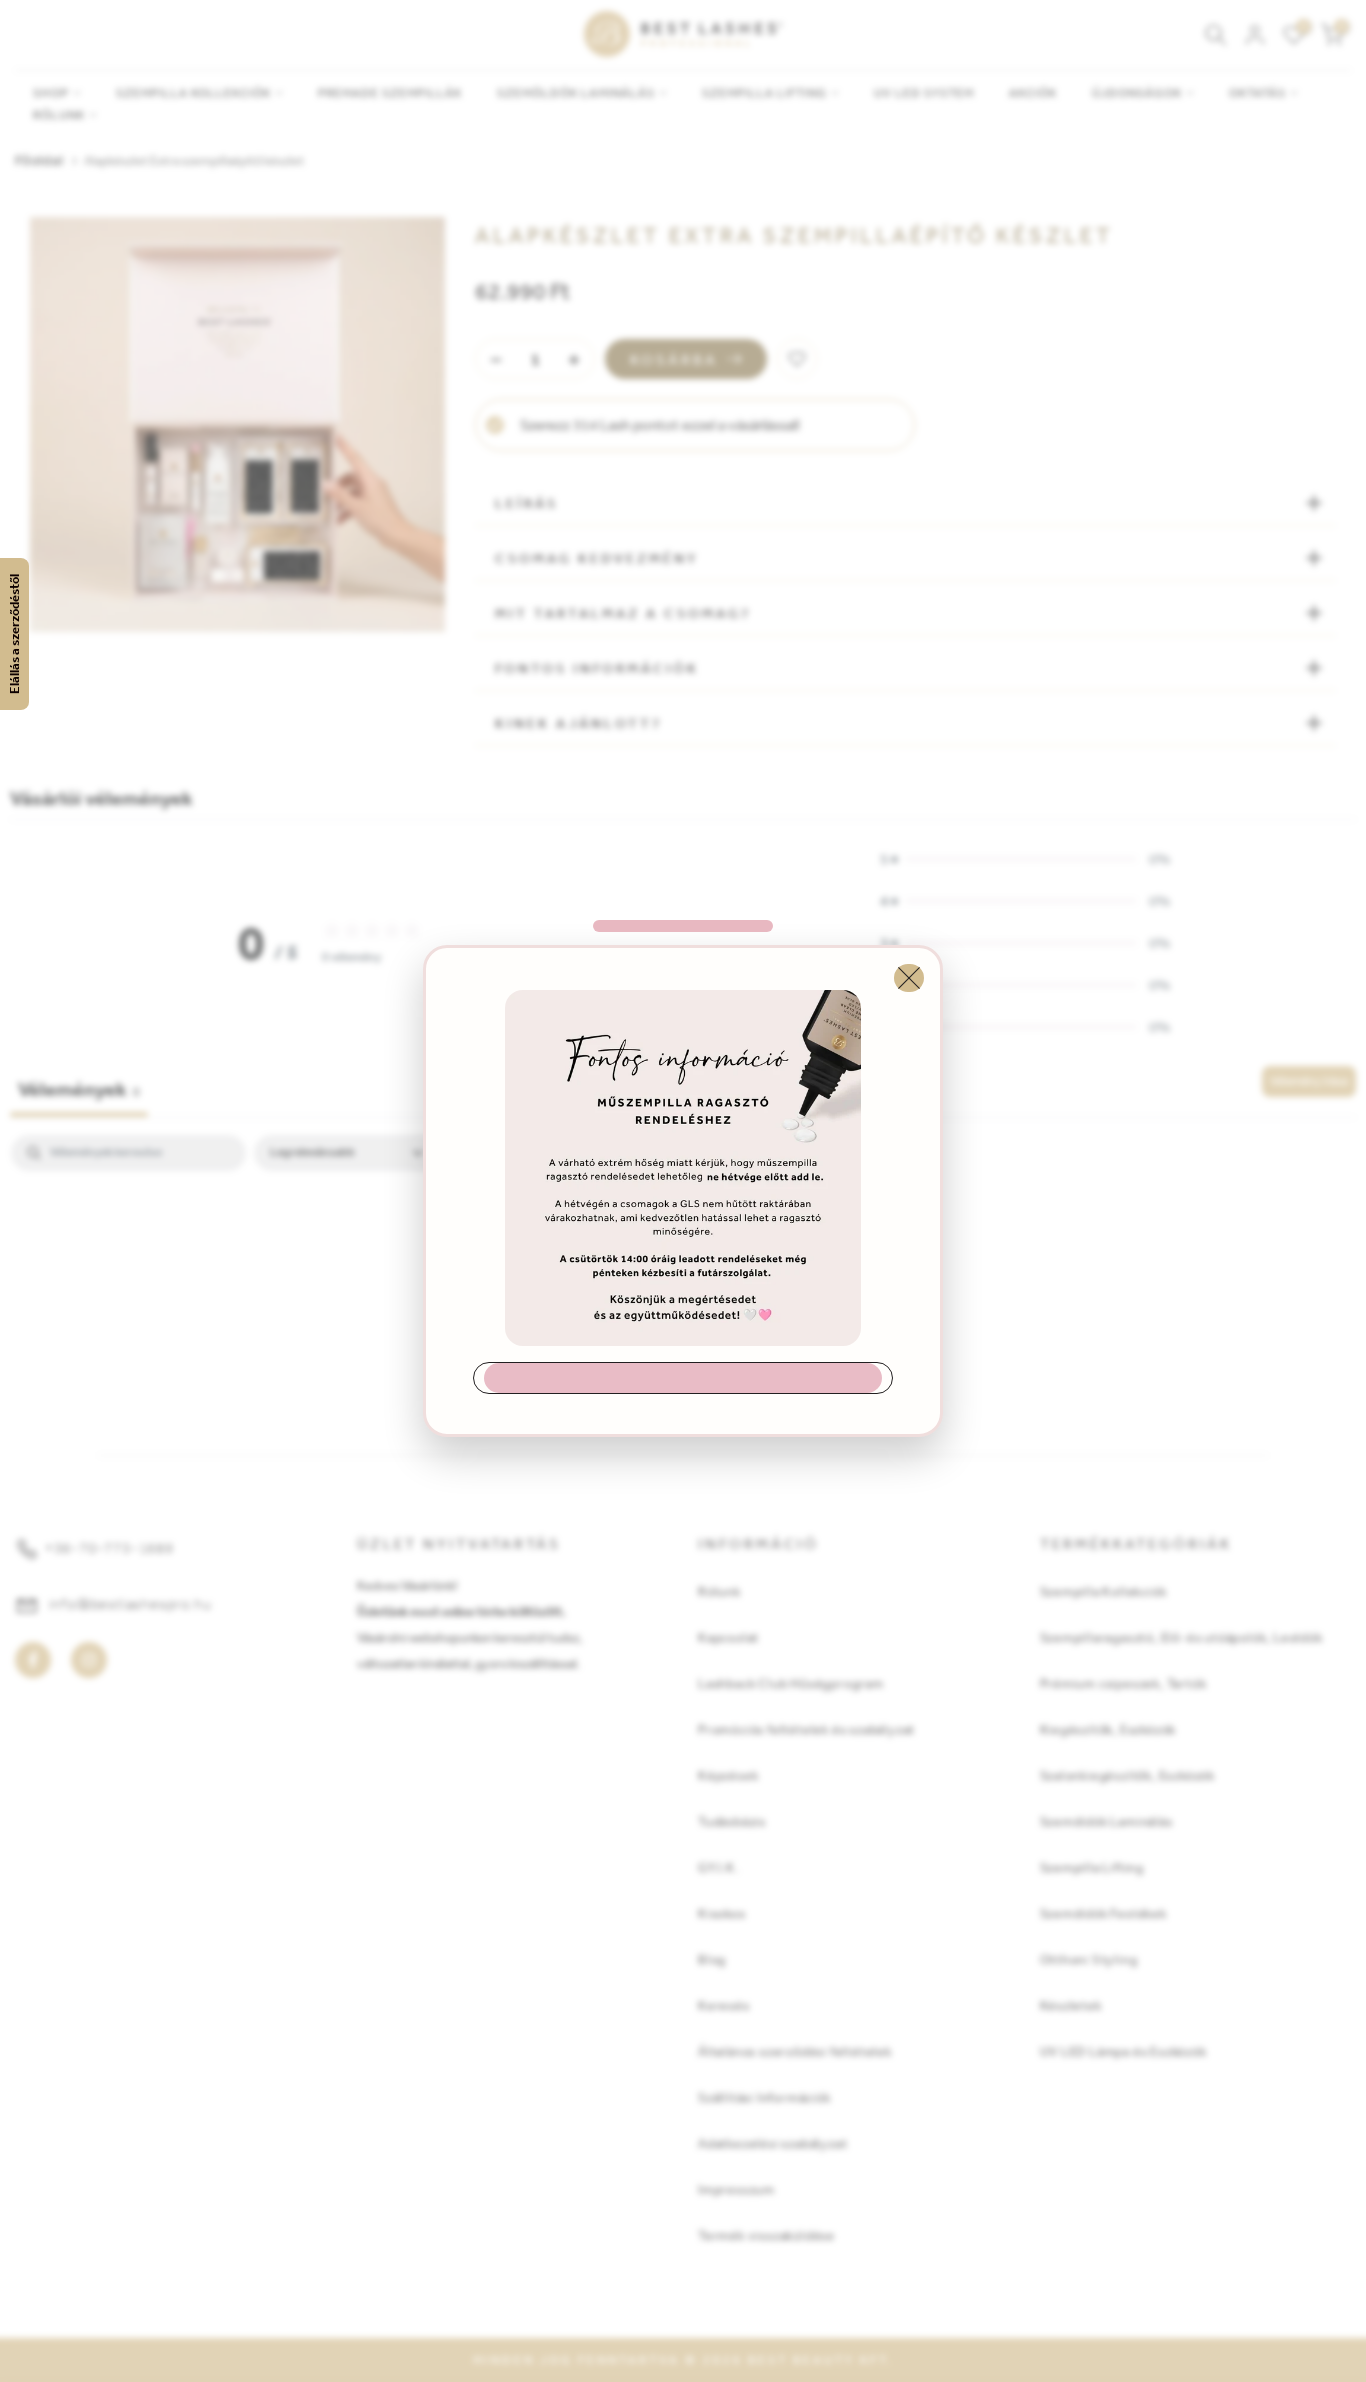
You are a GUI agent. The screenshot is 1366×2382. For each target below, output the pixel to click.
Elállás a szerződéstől (14, 634)
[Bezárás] (909, 978)
